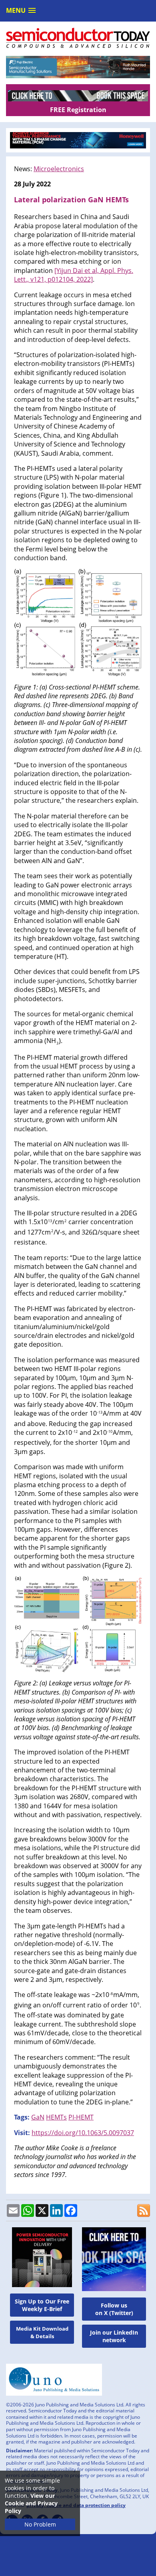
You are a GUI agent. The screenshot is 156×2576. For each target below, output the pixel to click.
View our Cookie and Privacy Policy (31, 2503)
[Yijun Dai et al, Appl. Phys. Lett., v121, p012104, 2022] (74, 275)
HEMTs (56, 2117)
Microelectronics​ (59, 169)
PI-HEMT (81, 2117)
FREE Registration (78, 110)
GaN (38, 2117)
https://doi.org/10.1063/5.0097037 (83, 2133)
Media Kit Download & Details (42, 2332)
